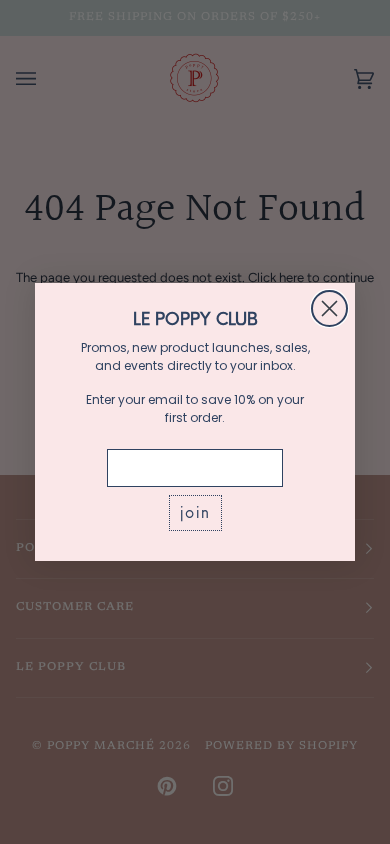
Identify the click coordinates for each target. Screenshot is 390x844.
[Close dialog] (329, 308)
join (195, 512)
